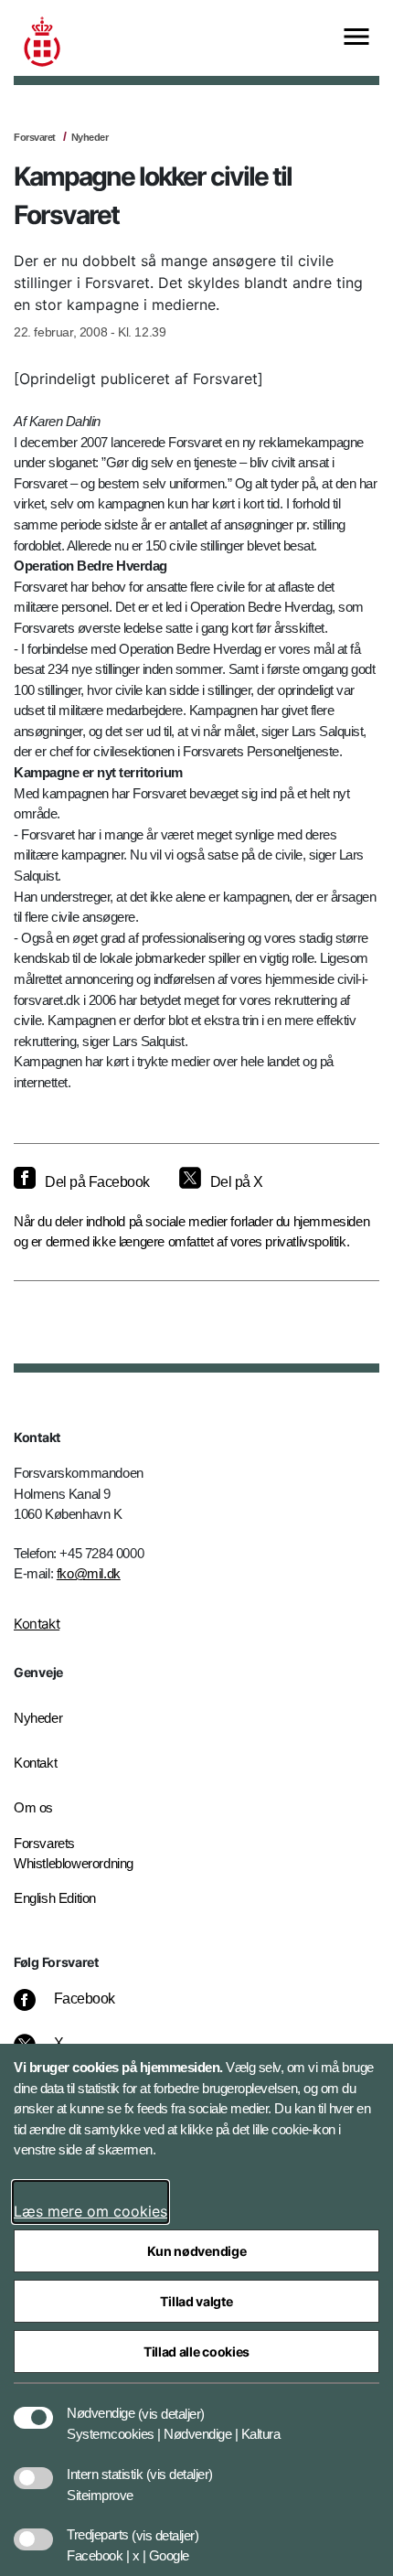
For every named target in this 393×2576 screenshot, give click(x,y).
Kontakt (37, 1624)
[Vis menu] (356, 38)
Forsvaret (35, 137)
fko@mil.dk (89, 1573)
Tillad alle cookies (196, 2352)
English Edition (55, 1898)
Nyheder (90, 137)
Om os (33, 1807)
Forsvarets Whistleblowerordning (74, 1854)
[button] (171, 2404)
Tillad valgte (196, 2301)
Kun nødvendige (197, 2251)
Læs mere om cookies (90, 2211)
